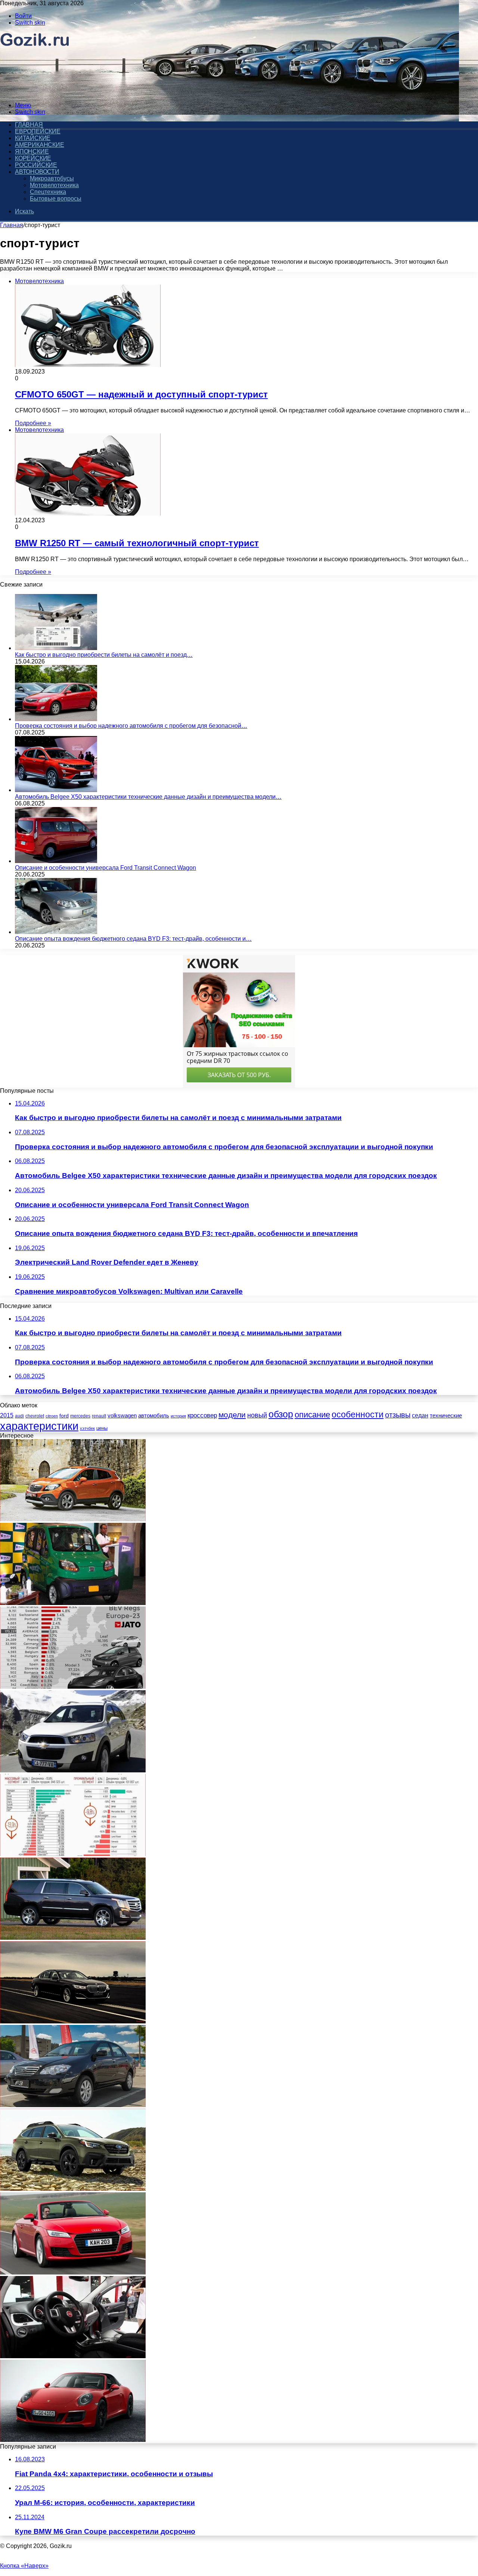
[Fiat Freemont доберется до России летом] (73, 2356)
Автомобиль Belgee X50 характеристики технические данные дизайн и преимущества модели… (148, 797)
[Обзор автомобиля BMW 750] (73, 2021)
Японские (32, 151)
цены (102, 1428)
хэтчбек (87, 1428)
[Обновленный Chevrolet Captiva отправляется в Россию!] (73, 1770)
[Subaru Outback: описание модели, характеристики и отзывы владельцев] (73, 2189)
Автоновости (37, 172)
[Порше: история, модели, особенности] (73, 2440)
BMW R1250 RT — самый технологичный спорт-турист (137, 543)
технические (446, 1415)
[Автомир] (35, 92)
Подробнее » (33, 423)
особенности (358, 1415)
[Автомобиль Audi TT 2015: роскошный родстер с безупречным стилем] (73, 2272)
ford (64, 1416)
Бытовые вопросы (56, 199)
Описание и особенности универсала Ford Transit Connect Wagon (105, 868)
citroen (52, 1416)
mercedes (80, 1416)
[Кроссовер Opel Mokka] (73, 1519)
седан (420, 1415)
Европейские (38, 131)
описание (312, 1415)
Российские (36, 165)
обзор (281, 1414)
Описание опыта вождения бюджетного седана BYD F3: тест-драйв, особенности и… (133, 939)
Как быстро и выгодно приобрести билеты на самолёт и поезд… (104, 655)
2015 (7, 1415)
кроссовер (202, 1415)
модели (232, 1415)
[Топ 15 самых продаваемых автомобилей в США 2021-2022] (73, 1854)
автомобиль (154, 1416)
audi (19, 1416)
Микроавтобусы (52, 178)
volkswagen (122, 1416)
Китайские (33, 138)
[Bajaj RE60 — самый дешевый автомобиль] (73, 1603)
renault (99, 1416)
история (178, 1416)
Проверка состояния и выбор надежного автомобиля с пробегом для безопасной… (131, 726)
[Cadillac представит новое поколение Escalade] (73, 1938)
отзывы (398, 1415)
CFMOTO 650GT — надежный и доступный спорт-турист (141, 394)
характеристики (39, 1426)
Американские (40, 145)
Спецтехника (48, 192)
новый (257, 1415)
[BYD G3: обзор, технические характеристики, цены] (73, 2105)
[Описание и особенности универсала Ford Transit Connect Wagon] (56, 861)
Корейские (33, 158)
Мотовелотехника (54, 185)
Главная (12, 225)
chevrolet (35, 1416)
